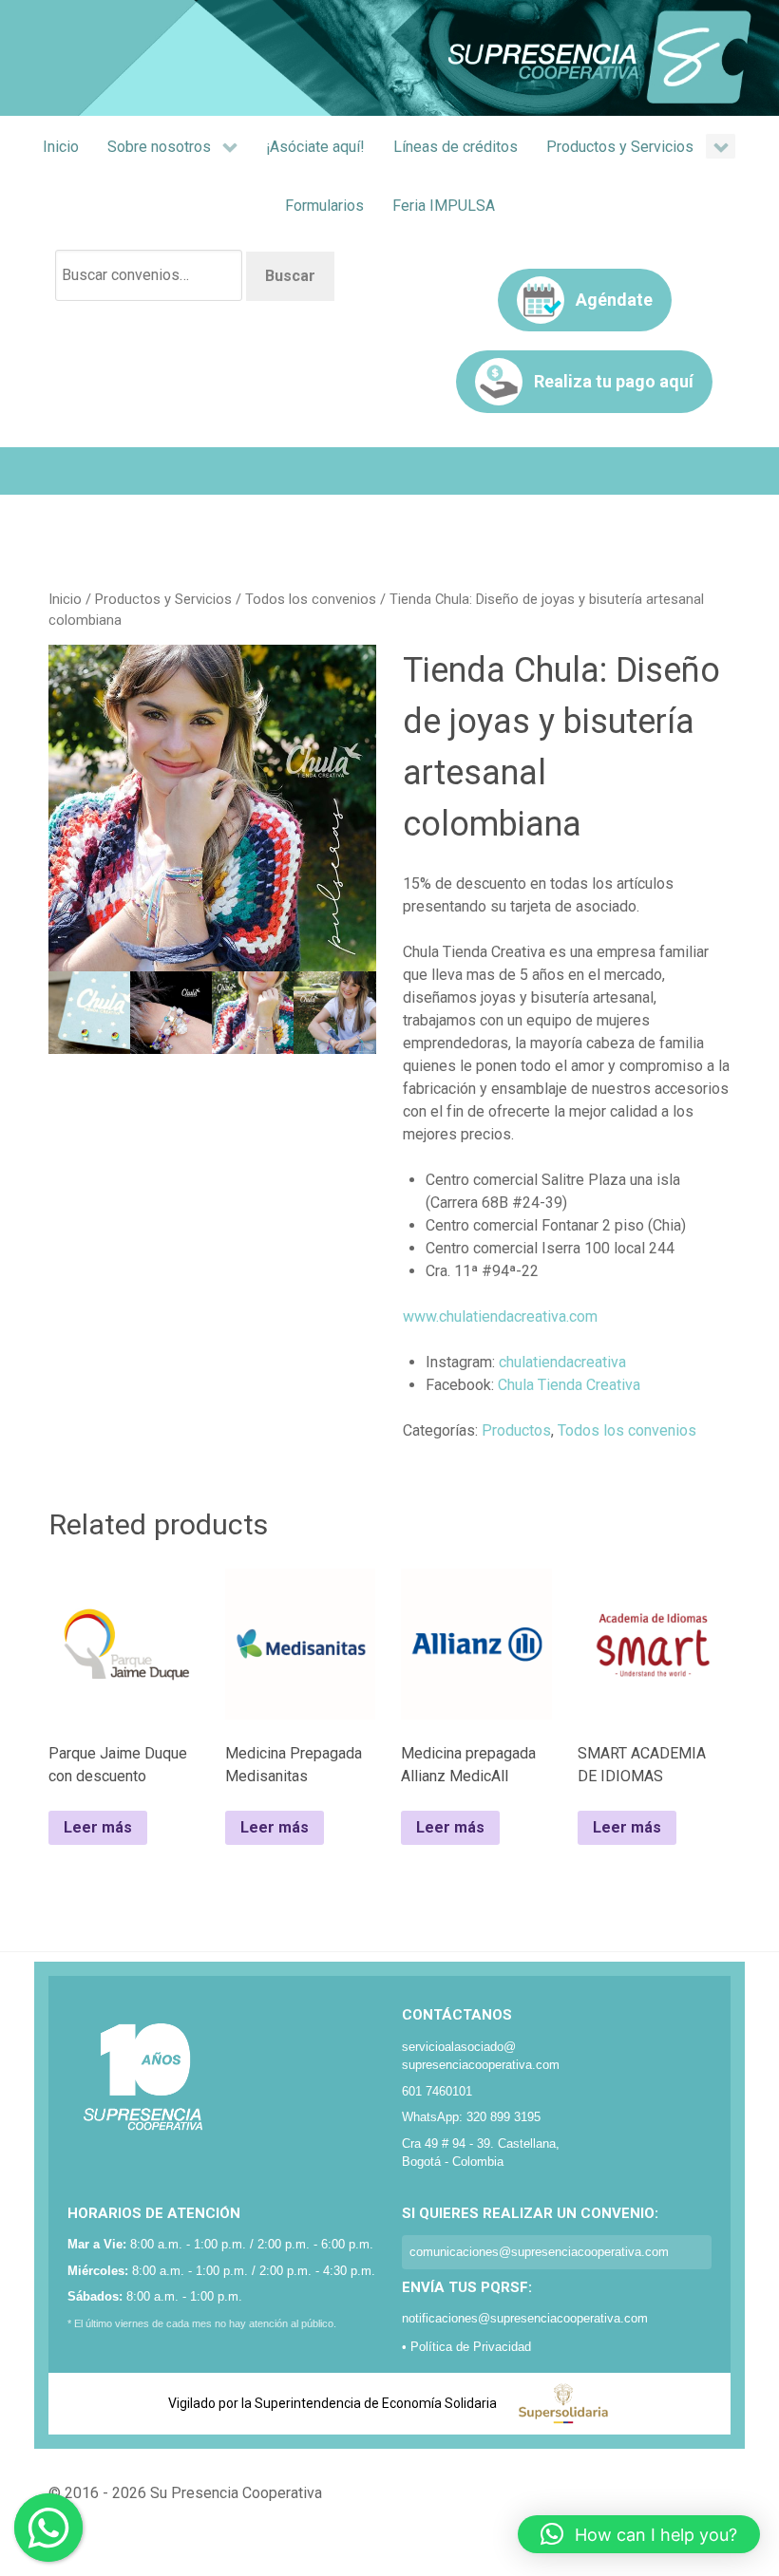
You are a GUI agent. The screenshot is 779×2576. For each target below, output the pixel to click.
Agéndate (614, 300)
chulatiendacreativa (562, 1362)
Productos (516, 1430)
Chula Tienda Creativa (569, 1385)
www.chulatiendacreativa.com (500, 1316)
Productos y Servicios (163, 599)
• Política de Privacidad (466, 2347)
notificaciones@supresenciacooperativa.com (525, 2318)
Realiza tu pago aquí (614, 381)
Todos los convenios (311, 599)
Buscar (290, 276)
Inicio (65, 599)
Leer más (98, 1827)
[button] (639, 2534)
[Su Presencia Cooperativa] (389, 56)
